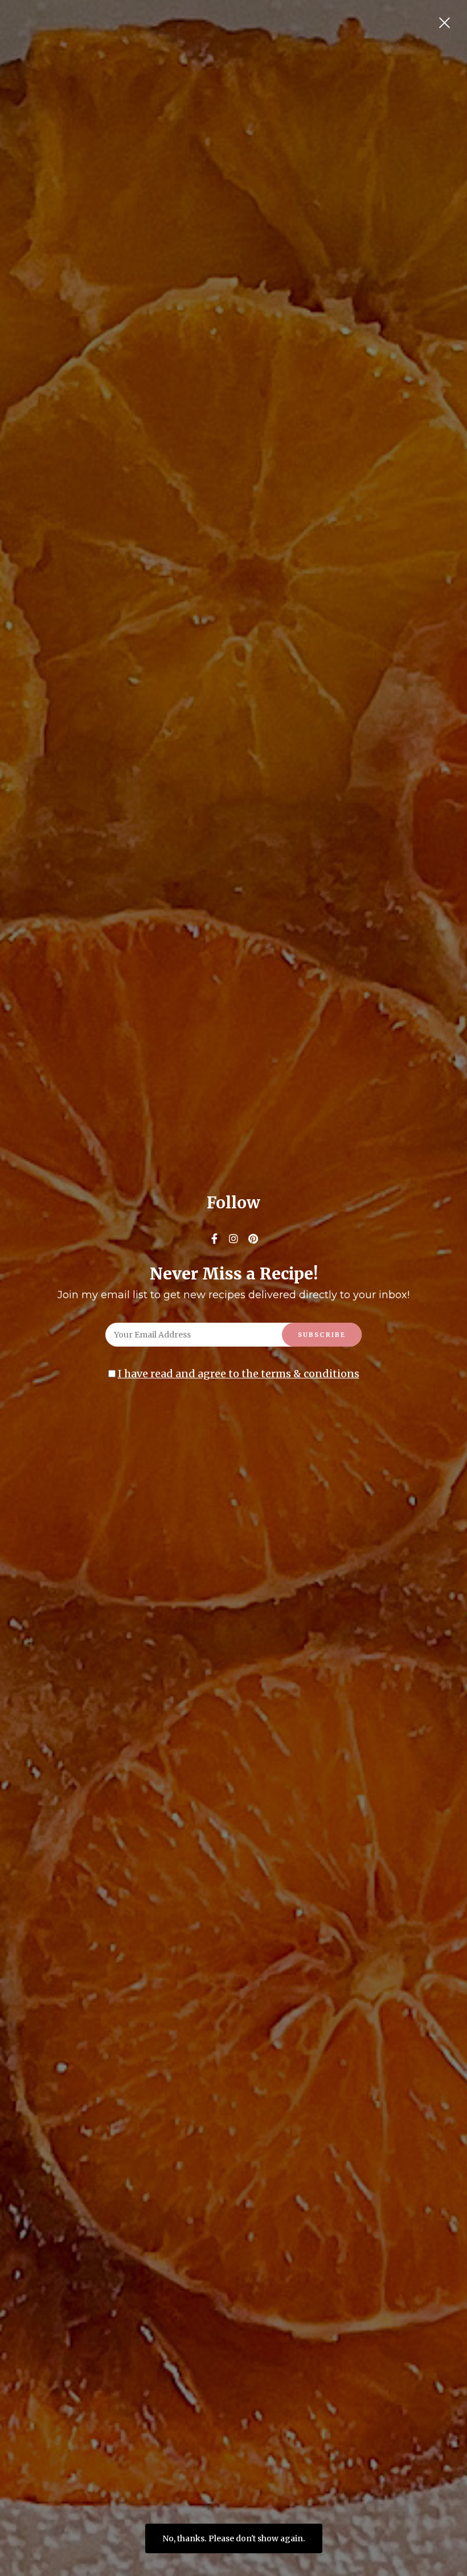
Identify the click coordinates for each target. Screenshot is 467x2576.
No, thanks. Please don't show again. (234, 2538)
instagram (233, 1239)
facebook (214, 1239)
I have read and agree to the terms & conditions (239, 1374)
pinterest (253, 1239)
